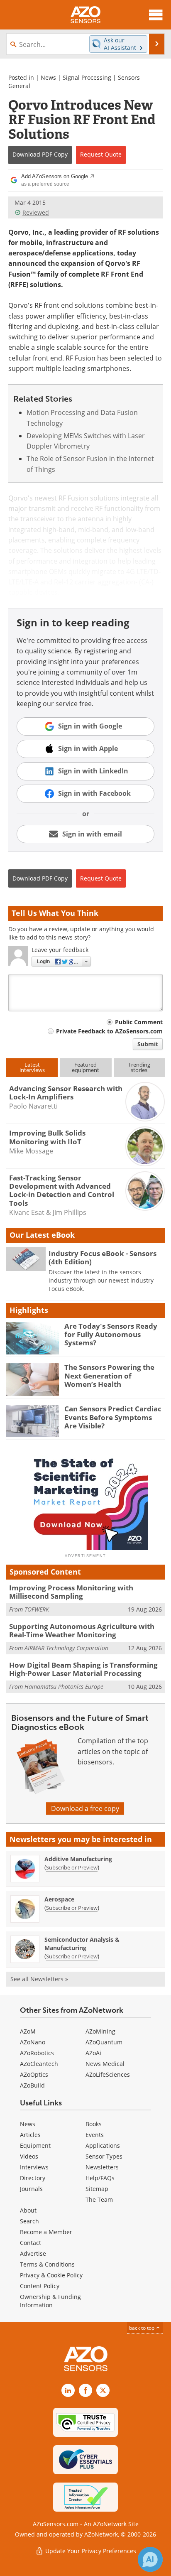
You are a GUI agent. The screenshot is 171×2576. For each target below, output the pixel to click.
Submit (148, 1044)
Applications (103, 2145)
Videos (29, 2156)
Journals (31, 2189)
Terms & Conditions (47, 2264)
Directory (33, 2178)
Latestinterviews (32, 1067)
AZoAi (93, 2053)
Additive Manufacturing (78, 1859)
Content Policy (40, 2286)
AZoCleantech (39, 2064)
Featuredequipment (85, 1067)
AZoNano (33, 2042)
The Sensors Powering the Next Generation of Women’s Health (109, 1376)
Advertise (33, 2253)
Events (95, 2135)
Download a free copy (85, 1808)
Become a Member (46, 2232)
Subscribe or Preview (72, 1867)
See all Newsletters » (39, 1979)
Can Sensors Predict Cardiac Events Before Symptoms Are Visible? (113, 1417)
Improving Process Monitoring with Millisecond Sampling (71, 1592)
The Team (99, 2199)
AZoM (28, 2031)
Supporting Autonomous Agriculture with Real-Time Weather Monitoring (82, 1630)
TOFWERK (37, 1609)
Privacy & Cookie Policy (51, 2275)
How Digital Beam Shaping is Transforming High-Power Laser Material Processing (83, 1669)
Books (94, 2124)
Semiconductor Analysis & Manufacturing (82, 1944)
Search (29, 2221)
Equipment (35, 2145)
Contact (31, 2243)
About (28, 2210)
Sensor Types (104, 2156)
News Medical (105, 2064)
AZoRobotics (37, 2053)
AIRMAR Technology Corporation (66, 1648)
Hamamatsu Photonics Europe (64, 1687)
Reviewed (36, 212)
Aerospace (59, 1899)
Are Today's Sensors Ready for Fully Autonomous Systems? (111, 1335)
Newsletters (102, 2167)
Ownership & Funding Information (50, 2301)
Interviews (34, 2167)
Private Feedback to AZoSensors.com (109, 1031)
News (48, 77)
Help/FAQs (100, 2178)
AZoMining (100, 2031)
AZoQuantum (104, 2042)
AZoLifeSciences (108, 2074)
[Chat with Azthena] (150, 2559)
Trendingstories (139, 1067)
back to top (142, 2328)
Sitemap (97, 2189)
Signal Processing (87, 77)
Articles (30, 2135)
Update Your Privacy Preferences (90, 2551)
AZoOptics (34, 2074)
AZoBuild (32, 2085)
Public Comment (139, 1022)
